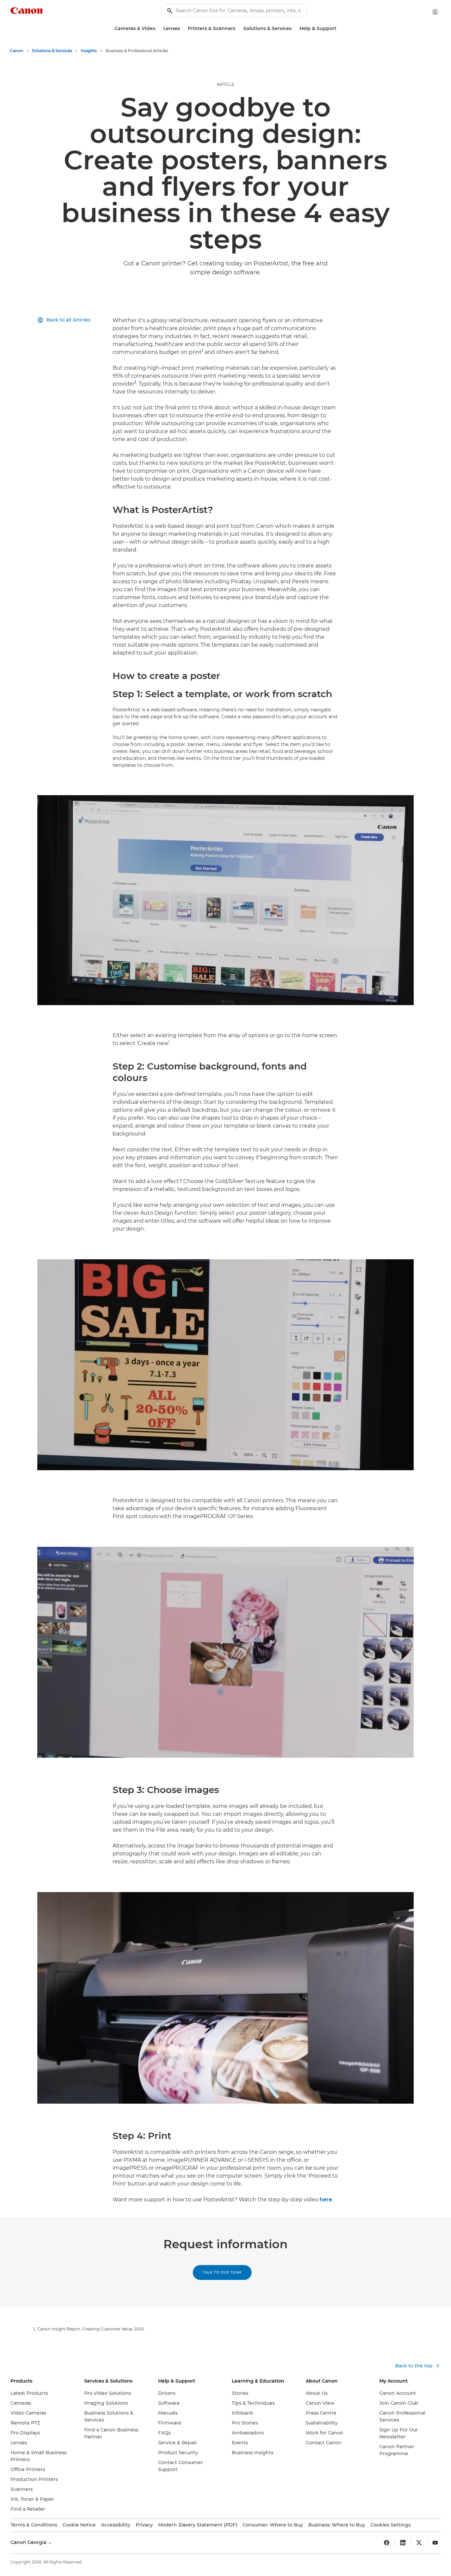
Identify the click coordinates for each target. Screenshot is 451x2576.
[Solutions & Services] (294, 29)
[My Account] (435, 12)
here (326, 2200)
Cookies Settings (391, 2525)
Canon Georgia (29, 2542)
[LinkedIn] (403, 2543)
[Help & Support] (339, 29)
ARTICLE (226, 84)
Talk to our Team (222, 2272)
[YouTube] (435, 2543)
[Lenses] (183, 29)
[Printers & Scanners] (238, 29)
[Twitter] (419, 2543)
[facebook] (387, 2543)
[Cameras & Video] (158, 29)
